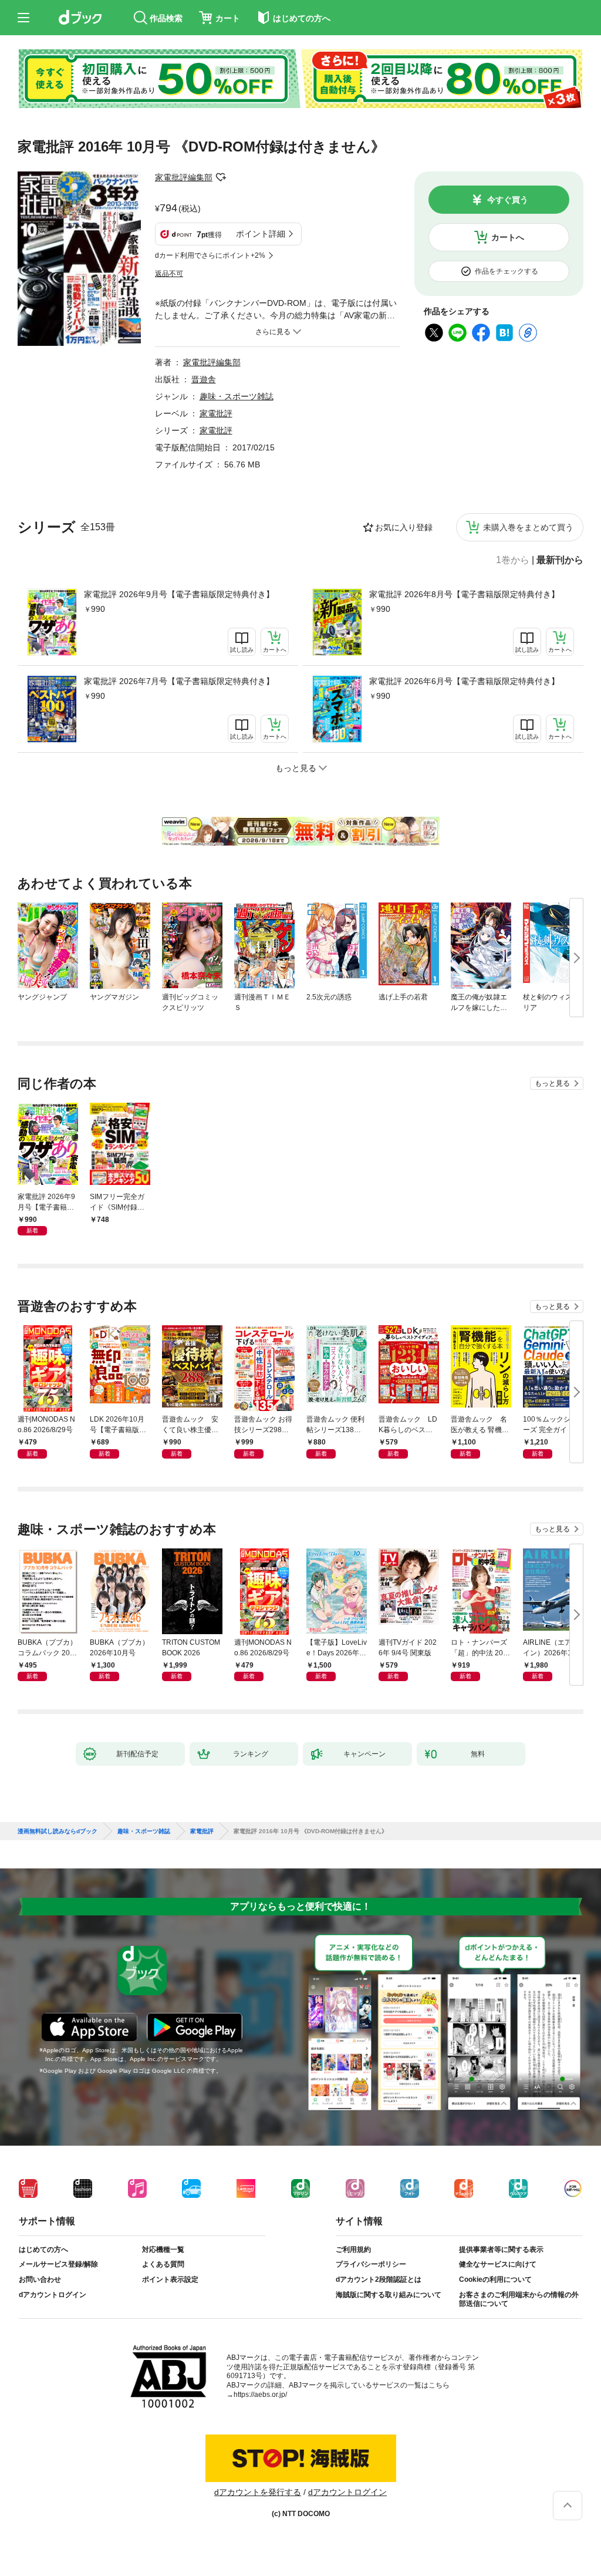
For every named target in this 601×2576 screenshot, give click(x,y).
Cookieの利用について (495, 2279)
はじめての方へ (43, 2250)
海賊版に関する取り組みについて (389, 2295)
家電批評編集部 (184, 177)
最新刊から (560, 560)
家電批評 (216, 413)
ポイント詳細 (261, 234)
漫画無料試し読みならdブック (58, 1831)
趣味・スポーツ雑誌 (237, 396)
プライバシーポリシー (371, 2264)
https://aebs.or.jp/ (260, 2395)
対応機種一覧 (163, 2250)
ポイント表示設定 (170, 2279)
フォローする (221, 177)
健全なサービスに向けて (498, 2264)
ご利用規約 (353, 2250)
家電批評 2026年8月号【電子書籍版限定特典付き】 (464, 594)
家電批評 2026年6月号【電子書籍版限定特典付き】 (464, 681)
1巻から (513, 560)
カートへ (508, 237)
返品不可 (169, 274)
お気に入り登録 (404, 527)
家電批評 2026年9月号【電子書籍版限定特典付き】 (179, 594)
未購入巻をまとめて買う (528, 527)
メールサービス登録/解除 (58, 2264)
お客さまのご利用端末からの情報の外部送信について (519, 2299)
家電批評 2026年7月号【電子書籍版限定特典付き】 (179, 681)
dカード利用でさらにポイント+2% (210, 255)
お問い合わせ (40, 2279)
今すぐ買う (508, 200)
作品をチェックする (507, 271)
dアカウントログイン (53, 2295)
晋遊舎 (204, 379)
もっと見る (552, 1083)
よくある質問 (163, 2264)
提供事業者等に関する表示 (501, 2250)
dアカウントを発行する (258, 2492)
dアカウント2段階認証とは (379, 2279)
